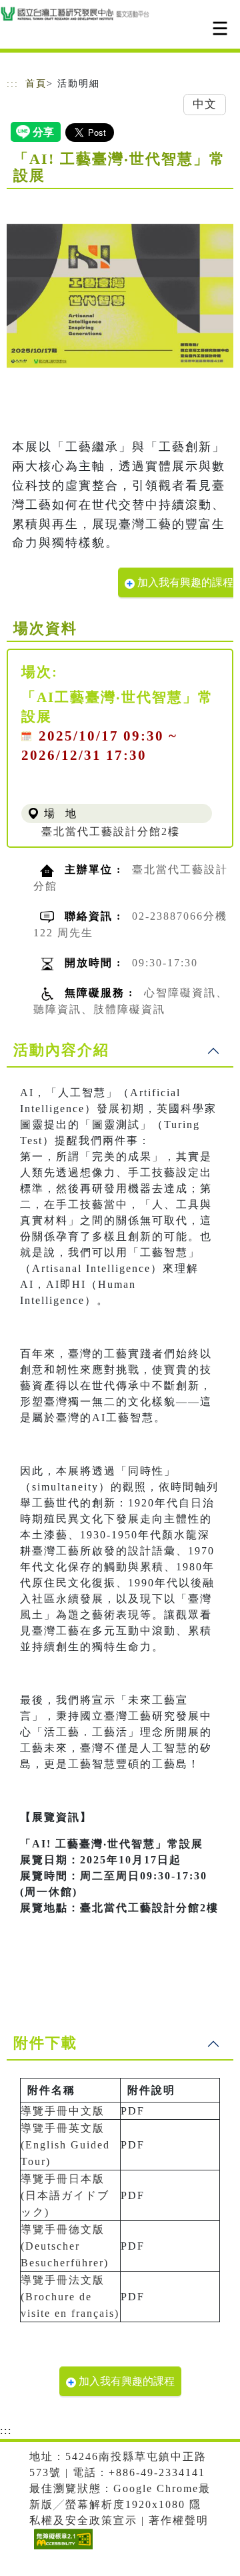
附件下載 (45, 2043)
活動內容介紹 (61, 1050)
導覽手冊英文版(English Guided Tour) (65, 2145)
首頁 (36, 84)
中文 (205, 104)
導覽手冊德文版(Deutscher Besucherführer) (65, 2246)
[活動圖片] (120, 296)
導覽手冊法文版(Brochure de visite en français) (70, 2297)
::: (13, 84)
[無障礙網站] (62, 2549)
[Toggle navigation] (220, 28)
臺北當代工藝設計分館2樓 (111, 831)
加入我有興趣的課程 (184, 582)
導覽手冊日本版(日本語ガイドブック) (65, 2195)
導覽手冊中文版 (63, 2111)
